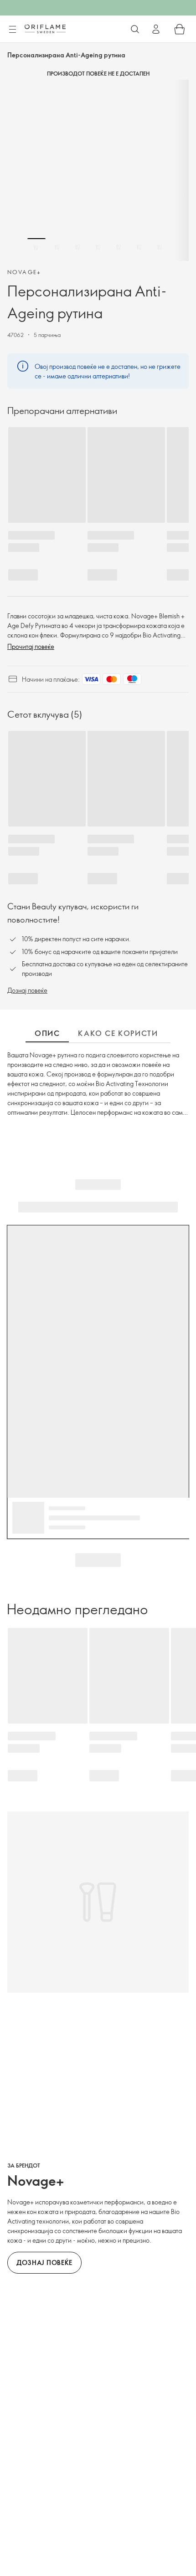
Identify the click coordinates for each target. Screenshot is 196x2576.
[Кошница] (180, 29)
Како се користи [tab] (118, 1033)
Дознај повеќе (27, 990)
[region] (98, 170)
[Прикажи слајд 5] (119, 247)
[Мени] (12, 30)
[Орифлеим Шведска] (45, 29)
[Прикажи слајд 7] (160, 247)
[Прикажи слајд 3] (77, 247)
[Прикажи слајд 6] (139, 247)
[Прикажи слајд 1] (36, 247)
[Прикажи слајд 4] (98, 247)
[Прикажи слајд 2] (57, 247)
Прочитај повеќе (31, 646)
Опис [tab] (47, 1033)
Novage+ (24, 272)
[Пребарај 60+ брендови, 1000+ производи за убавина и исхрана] (135, 29)
